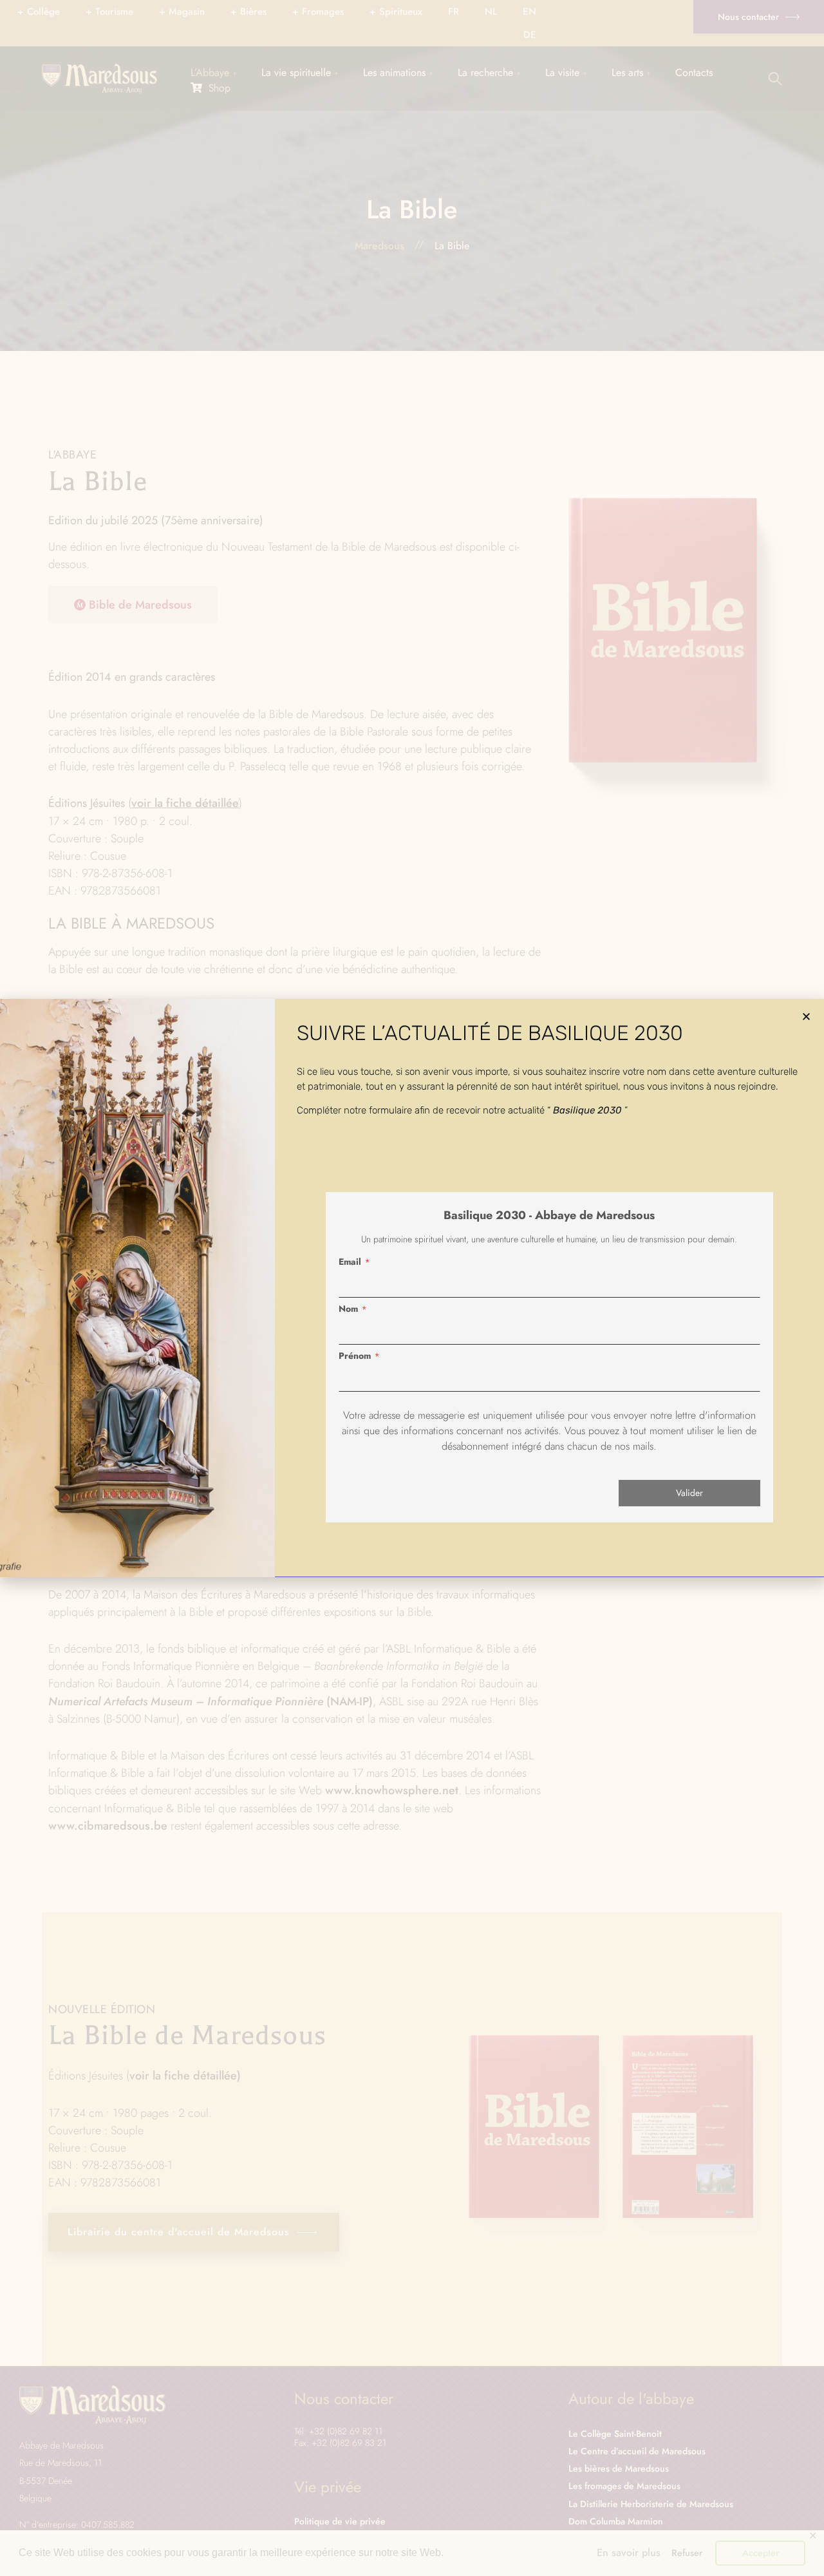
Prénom (355, 1356)
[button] (806, 1017)
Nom (348, 1309)
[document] (412, 1288)
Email (350, 1262)
